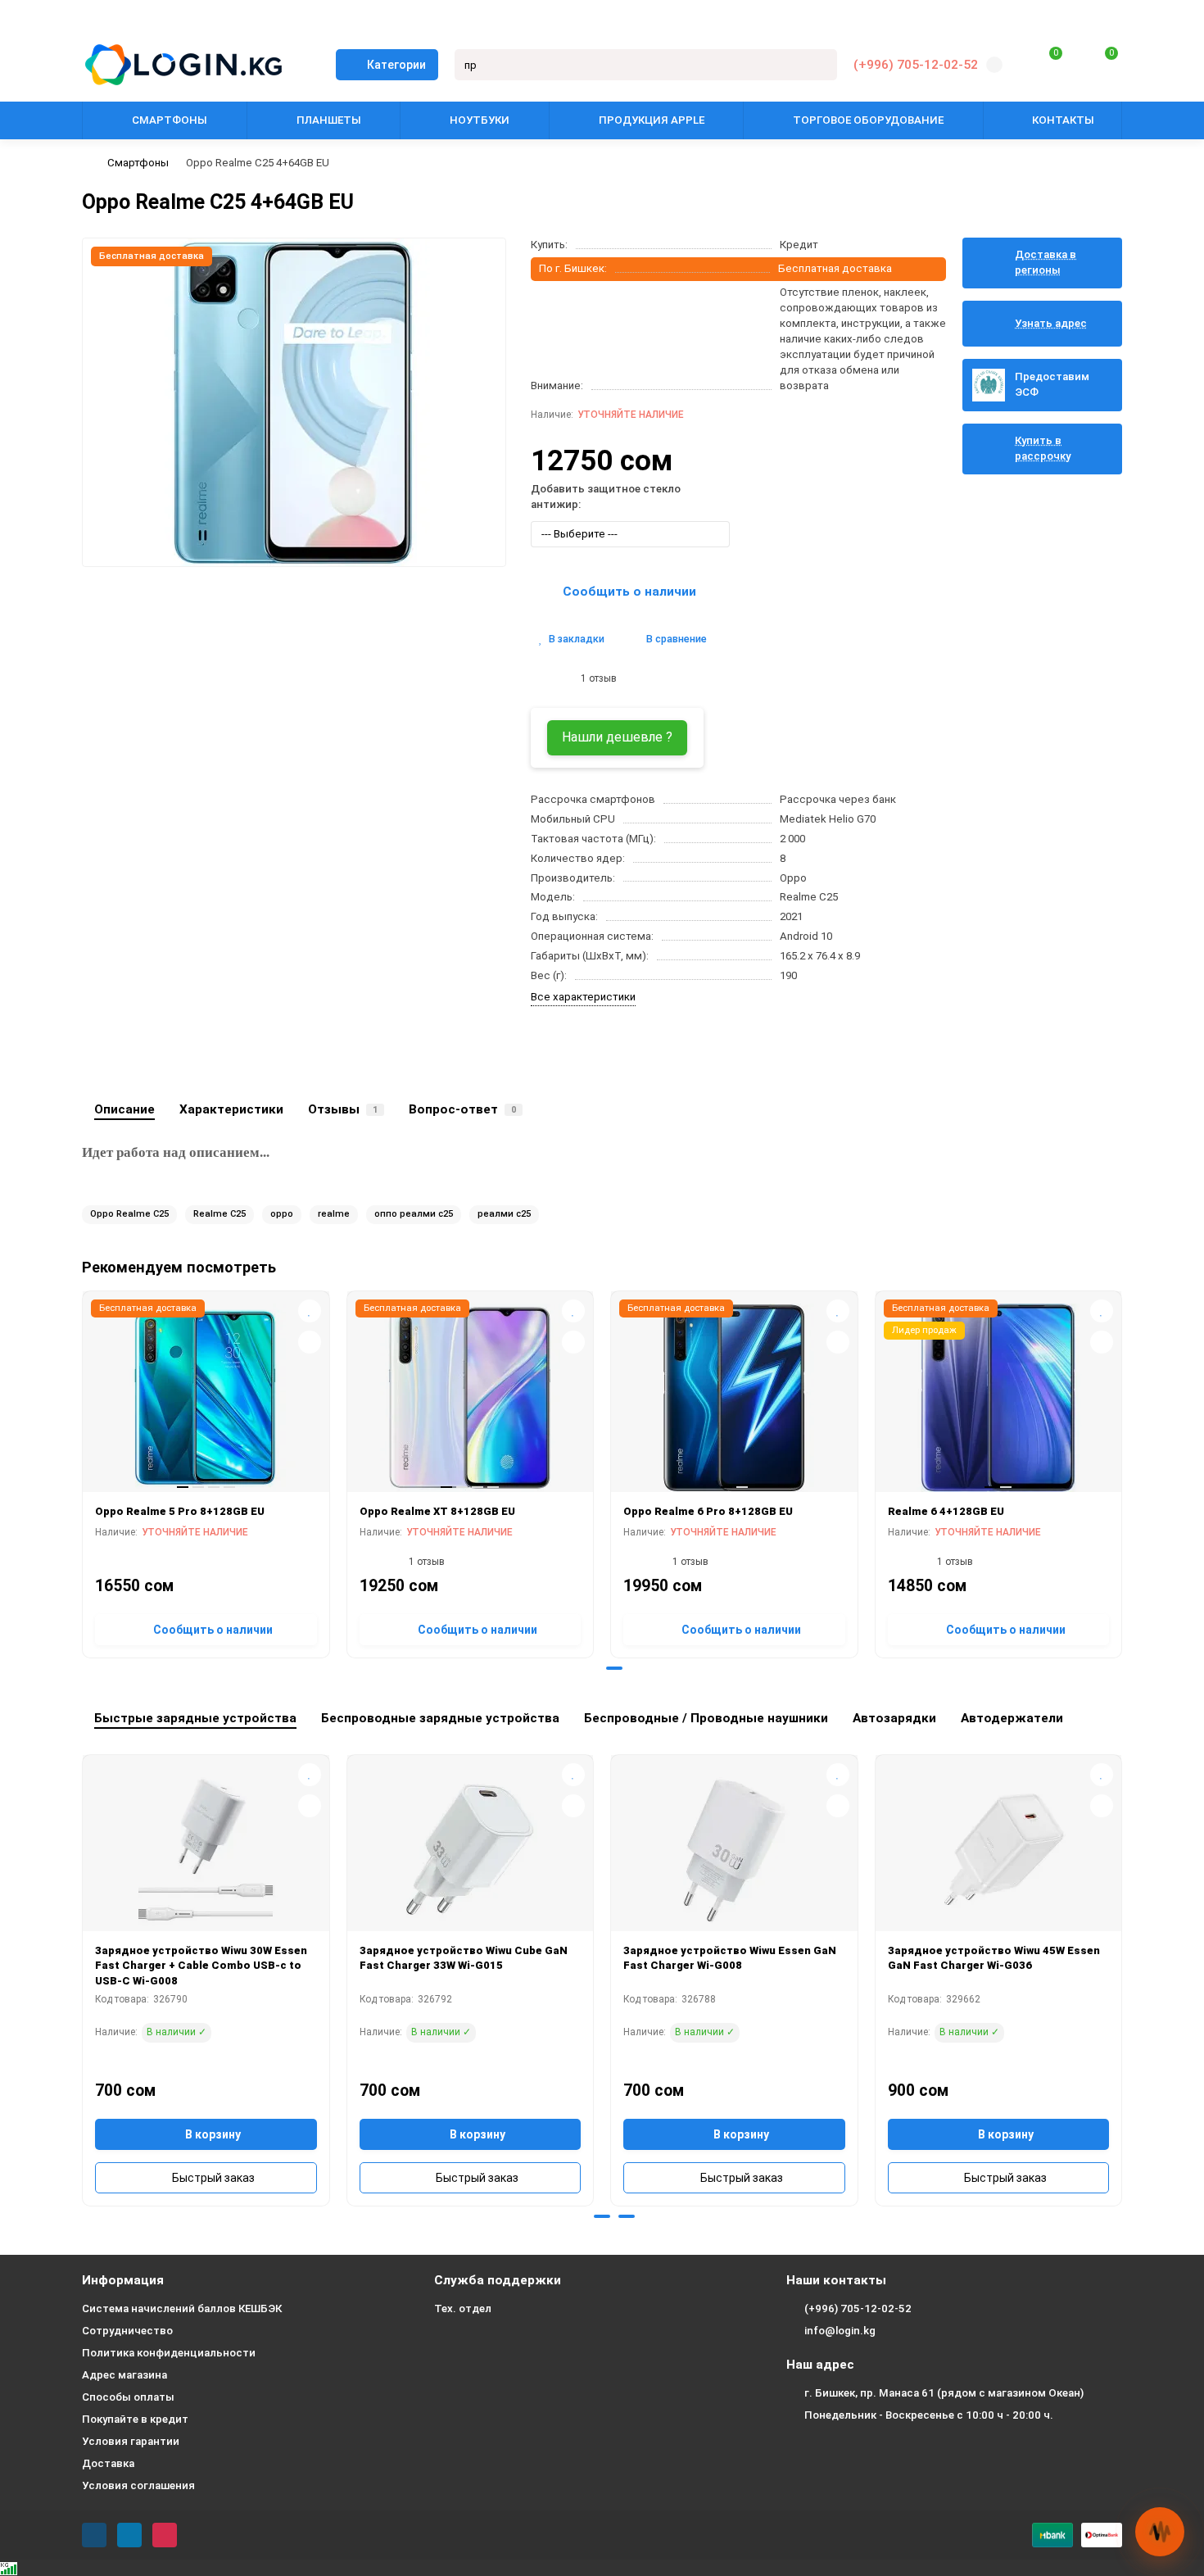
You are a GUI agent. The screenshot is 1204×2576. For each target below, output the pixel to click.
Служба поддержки (498, 2280)
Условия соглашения (138, 2485)
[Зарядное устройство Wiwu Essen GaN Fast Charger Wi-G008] (734, 1849)
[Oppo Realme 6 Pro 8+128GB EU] (734, 1398)
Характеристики (231, 1109)
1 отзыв (596, 678)
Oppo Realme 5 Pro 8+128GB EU (180, 1511)
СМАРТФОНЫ (170, 120)
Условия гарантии (131, 2441)
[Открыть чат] (1160, 2532)
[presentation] (84, 1472)
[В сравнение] (310, 1342)
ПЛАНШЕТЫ (329, 120)
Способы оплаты (128, 2397)
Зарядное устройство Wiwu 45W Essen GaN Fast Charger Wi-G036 (994, 1958)
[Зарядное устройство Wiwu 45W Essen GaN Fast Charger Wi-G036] (999, 1849)
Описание (124, 1109)
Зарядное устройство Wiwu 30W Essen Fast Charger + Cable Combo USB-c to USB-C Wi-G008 (201, 1966)
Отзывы (343, 1109)
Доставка (108, 2463)
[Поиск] (820, 65)
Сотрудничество (127, 2331)
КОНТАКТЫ (1063, 120)
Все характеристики (583, 997)
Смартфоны (138, 163)
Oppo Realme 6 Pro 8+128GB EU (708, 1511)
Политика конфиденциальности (169, 2353)
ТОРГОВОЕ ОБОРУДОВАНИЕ (868, 120)
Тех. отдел (463, 2308)
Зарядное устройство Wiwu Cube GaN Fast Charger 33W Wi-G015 (464, 1958)
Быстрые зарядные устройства (195, 1718)
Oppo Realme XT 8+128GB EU (437, 1511)
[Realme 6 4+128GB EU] (999, 1398)
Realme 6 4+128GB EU (946, 1511)
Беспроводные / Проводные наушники (706, 1718)
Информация (123, 2280)
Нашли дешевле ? (617, 737)
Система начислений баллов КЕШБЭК (182, 2308)
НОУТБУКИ (480, 120)
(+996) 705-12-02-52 (916, 65)
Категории (396, 65)
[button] (590, 1668)
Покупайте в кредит (135, 2419)
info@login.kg (840, 2331)
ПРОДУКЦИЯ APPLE (652, 120)
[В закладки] (310, 1311)
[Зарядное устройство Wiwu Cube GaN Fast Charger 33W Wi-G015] (471, 1849)
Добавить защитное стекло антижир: (606, 497)
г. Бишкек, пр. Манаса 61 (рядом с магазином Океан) (944, 2393)
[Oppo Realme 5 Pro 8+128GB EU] (206, 1398)
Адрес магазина (124, 2375)
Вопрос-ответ (462, 1109)
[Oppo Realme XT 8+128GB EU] (471, 1398)
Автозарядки (894, 1718)
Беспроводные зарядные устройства (440, 1718)
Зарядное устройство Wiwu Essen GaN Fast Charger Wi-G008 (730, 1958)
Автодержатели (1012, 1718)
